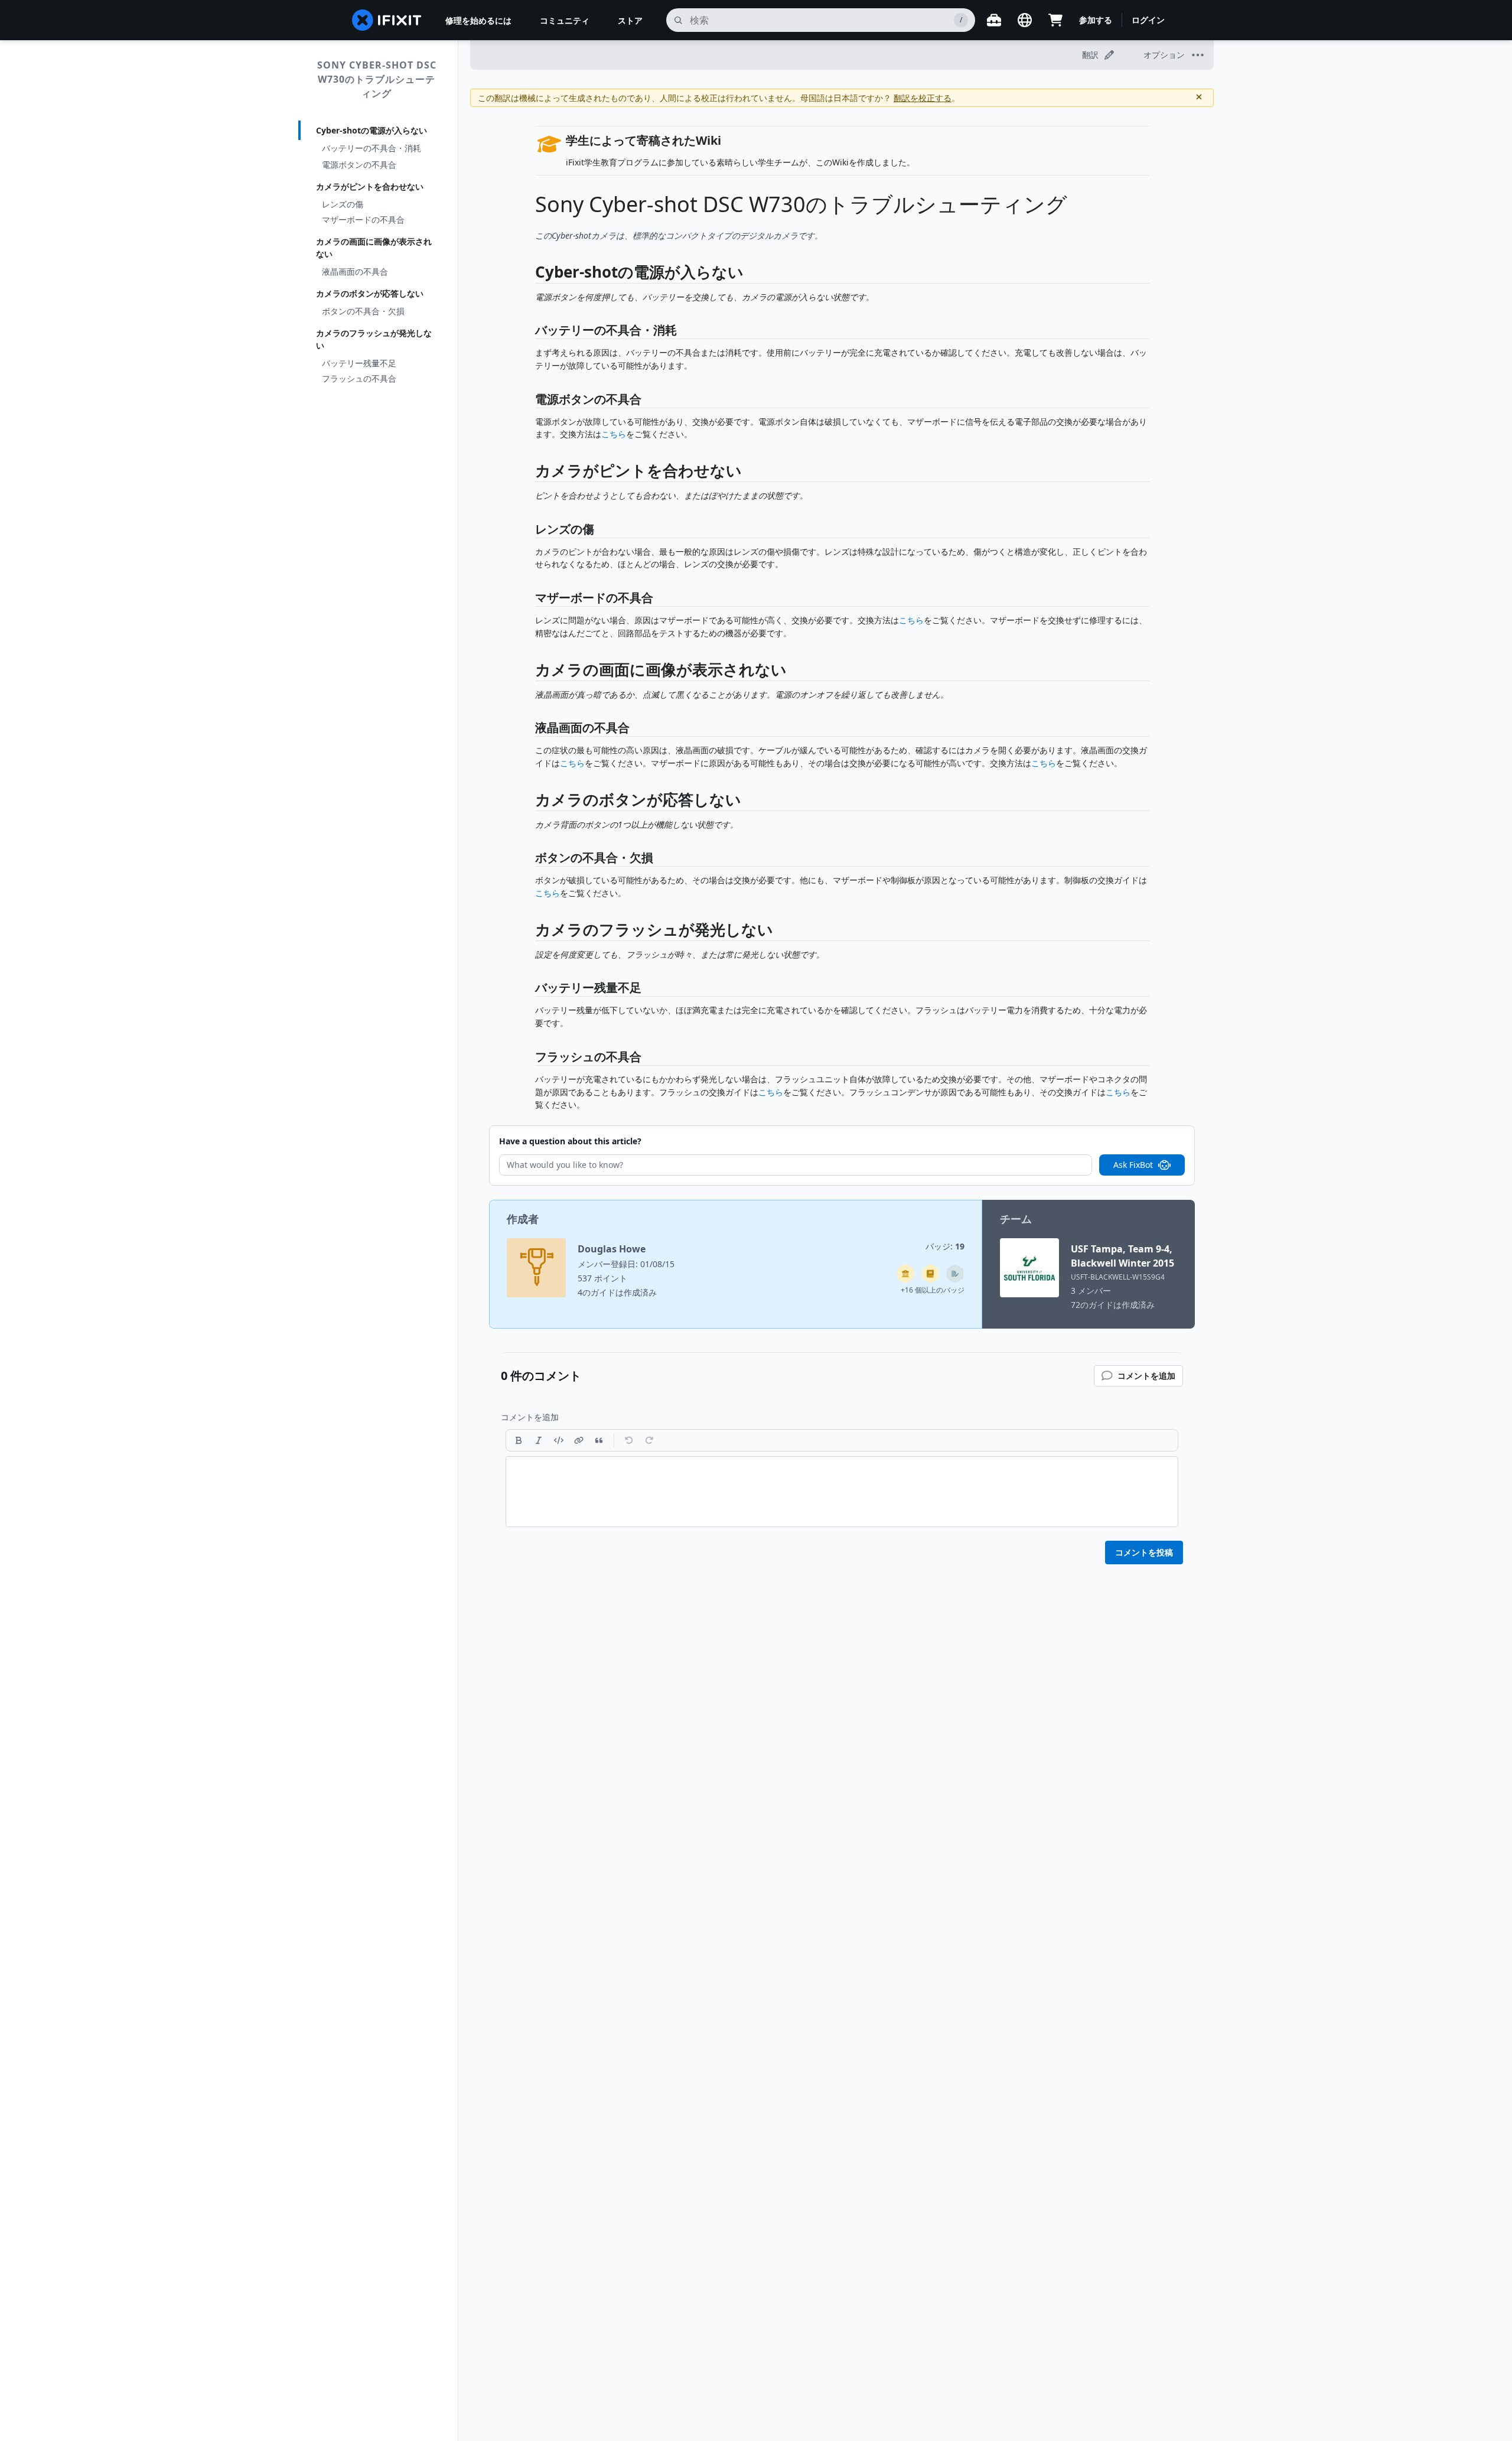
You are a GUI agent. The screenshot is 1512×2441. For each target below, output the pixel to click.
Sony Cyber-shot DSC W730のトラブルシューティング (377, 79)
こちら (614, 434)
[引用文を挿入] (599, 1440)
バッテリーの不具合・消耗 (372, 148)
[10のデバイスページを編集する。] (955, 1274)
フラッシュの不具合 (359, 378)
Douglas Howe (612, 1249)
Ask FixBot (1133, 1165)
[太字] (519, 1440)
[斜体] (539, 1440)
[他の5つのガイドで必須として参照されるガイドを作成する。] (905, 1274)
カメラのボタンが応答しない (370, 293)
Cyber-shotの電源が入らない (372, 130)
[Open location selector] (1025, 20)
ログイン (1148, 20)
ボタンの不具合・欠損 (363, 311)
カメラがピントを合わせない (370, 186)
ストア (630, 20)
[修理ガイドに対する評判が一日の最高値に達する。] (930, 1274)
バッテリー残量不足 (359, 363)
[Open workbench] (994, 20)
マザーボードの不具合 (363, 219)
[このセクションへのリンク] (529, 274)
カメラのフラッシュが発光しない (374, 339)
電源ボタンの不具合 (359, 165)
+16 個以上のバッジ (933, 1290)
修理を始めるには (478, 20)
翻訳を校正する (923, 98)
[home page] (387, 20)
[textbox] (842, 1492)
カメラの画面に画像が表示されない (374, 248)
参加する (1096, 20)
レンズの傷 (343, 204)
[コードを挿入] (559, 1440)
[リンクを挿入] (579, 1440)
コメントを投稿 (1144, 1552)
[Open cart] (1055, 20)
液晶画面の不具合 (355, 271)
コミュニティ (565, 20)
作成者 (523, 1219)
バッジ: (945, 1246)
